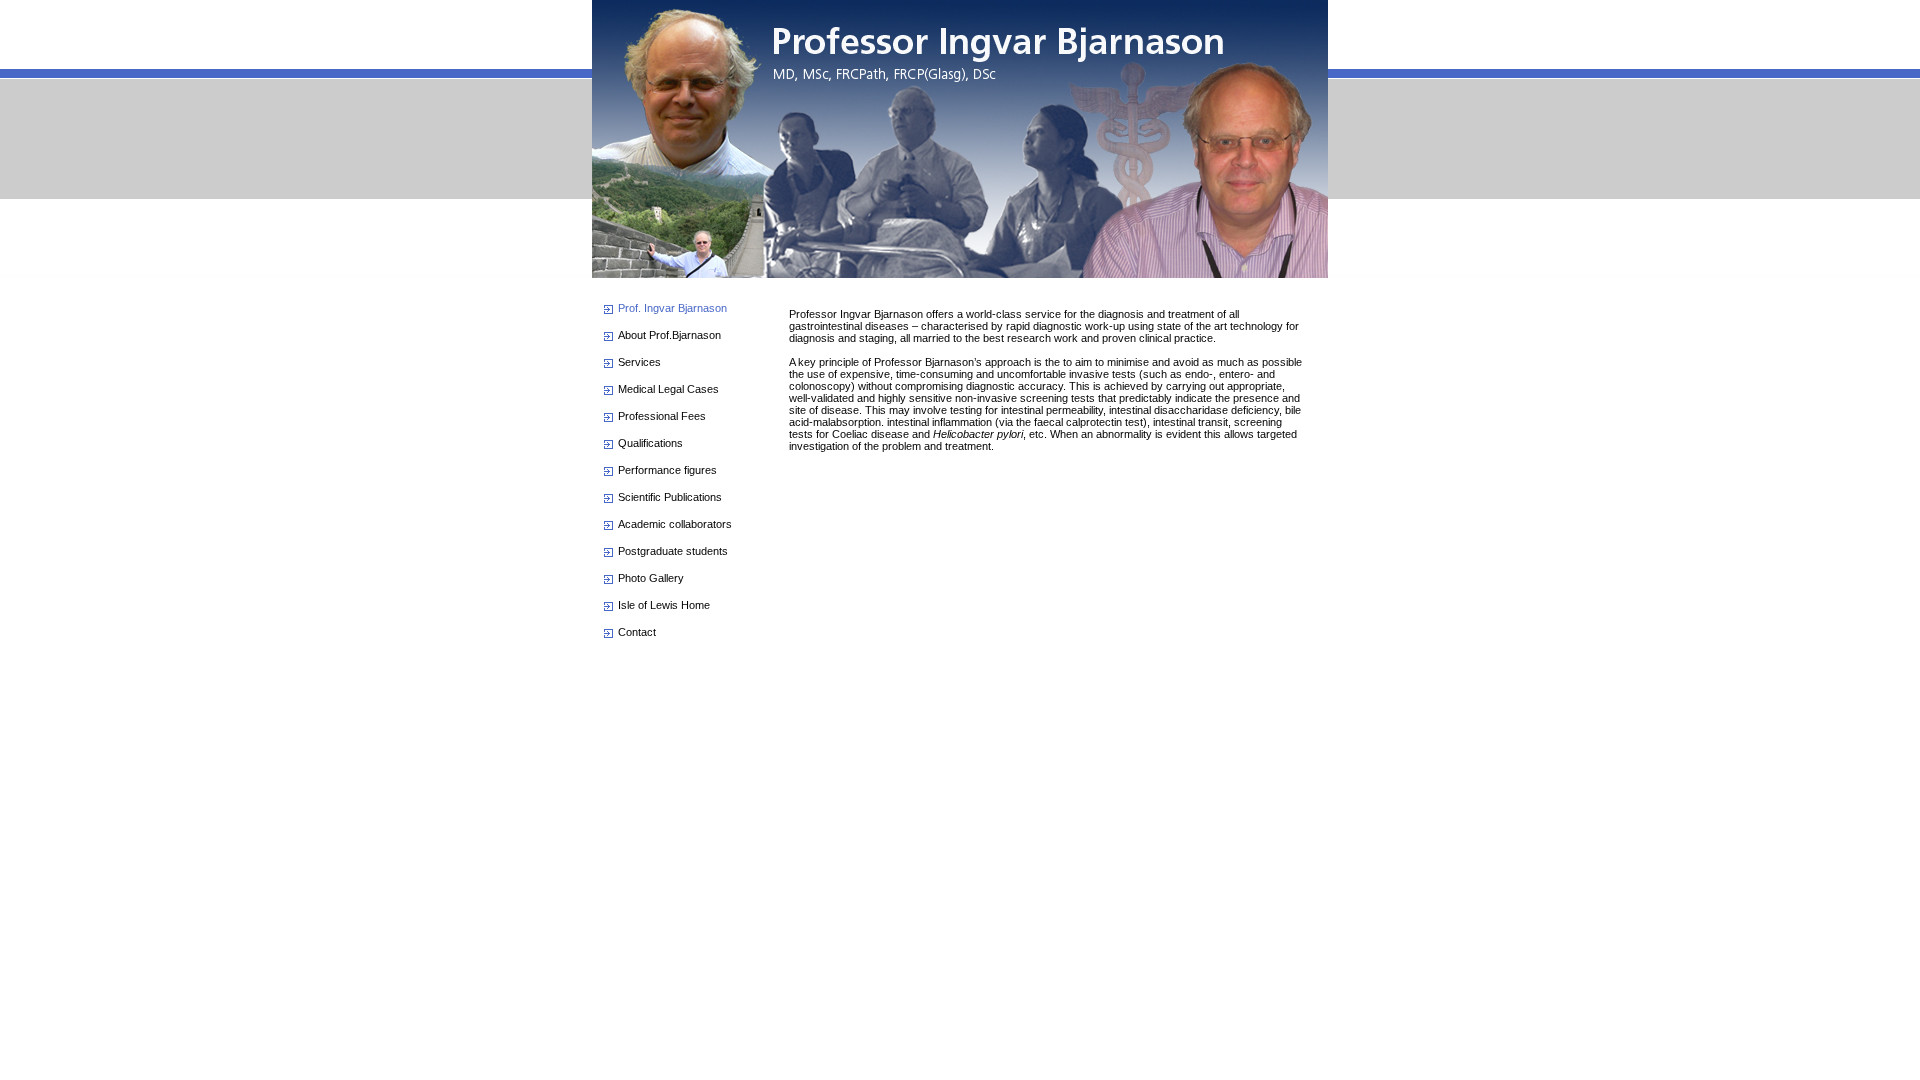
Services (639, 362)
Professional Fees (662, 416)
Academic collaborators (675, 524)
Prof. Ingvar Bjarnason (672, 308)
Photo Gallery (651, 578)
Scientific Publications (670, 497)
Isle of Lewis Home (664, 605)
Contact (637, 632)
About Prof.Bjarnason (669, 335)
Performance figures (667, 470)
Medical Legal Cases (668, 389)
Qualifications (650, 443)
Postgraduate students (673, 551)
